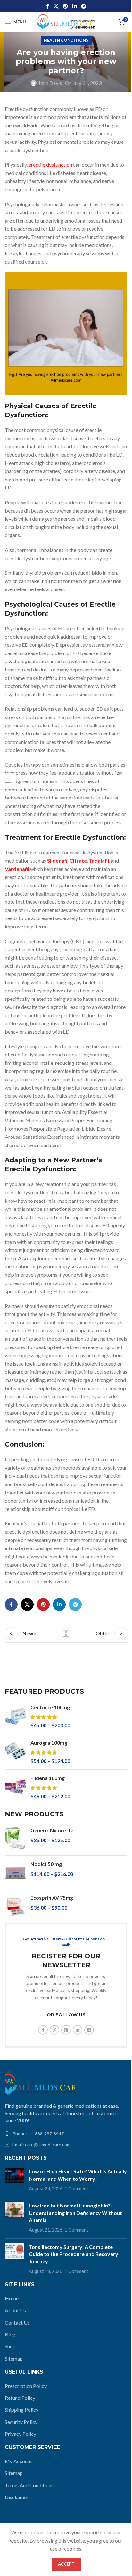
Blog (10, 2334)
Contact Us (17, 2322)
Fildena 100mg (48, 1778)
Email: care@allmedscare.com (41, 2145)
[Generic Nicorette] (15, 1839)
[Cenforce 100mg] (15, 1717)
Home (12, 2298)
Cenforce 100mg (50, 1707)
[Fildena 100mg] (15, 1787)
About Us (15, 2310)
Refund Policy (20, 2398)
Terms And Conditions (29, 2485)
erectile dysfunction (50, 164)
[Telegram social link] (83, 6)
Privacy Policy (21, 2434)
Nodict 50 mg (46, 1864)
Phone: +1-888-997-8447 (38, 2134)
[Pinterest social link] (66, 6)
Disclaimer (17, 2497)
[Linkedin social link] (74, 6)
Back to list (66, 1633)
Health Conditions (66, 40)
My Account (18, 2461)
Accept (66, 2564)
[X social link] (56, 6)
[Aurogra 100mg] (15, 1752)
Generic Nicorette (52, 1830)
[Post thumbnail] (14, 2180)
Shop (10, 2346)
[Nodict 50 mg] (15, 1872)
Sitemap (14, 2358)
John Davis (50, 83)
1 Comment (77, 2189)
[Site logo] (66, 21)
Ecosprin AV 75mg (52, 1898)
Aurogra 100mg (49, 1743)
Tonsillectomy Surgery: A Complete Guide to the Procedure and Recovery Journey (74, 2254)
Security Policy (21, 2422)
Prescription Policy (26, 2386)
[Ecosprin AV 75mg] (15, 1906)
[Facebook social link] (47, 6)
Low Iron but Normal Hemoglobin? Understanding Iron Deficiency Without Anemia (75, 2213)
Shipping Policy (22, 2410)
